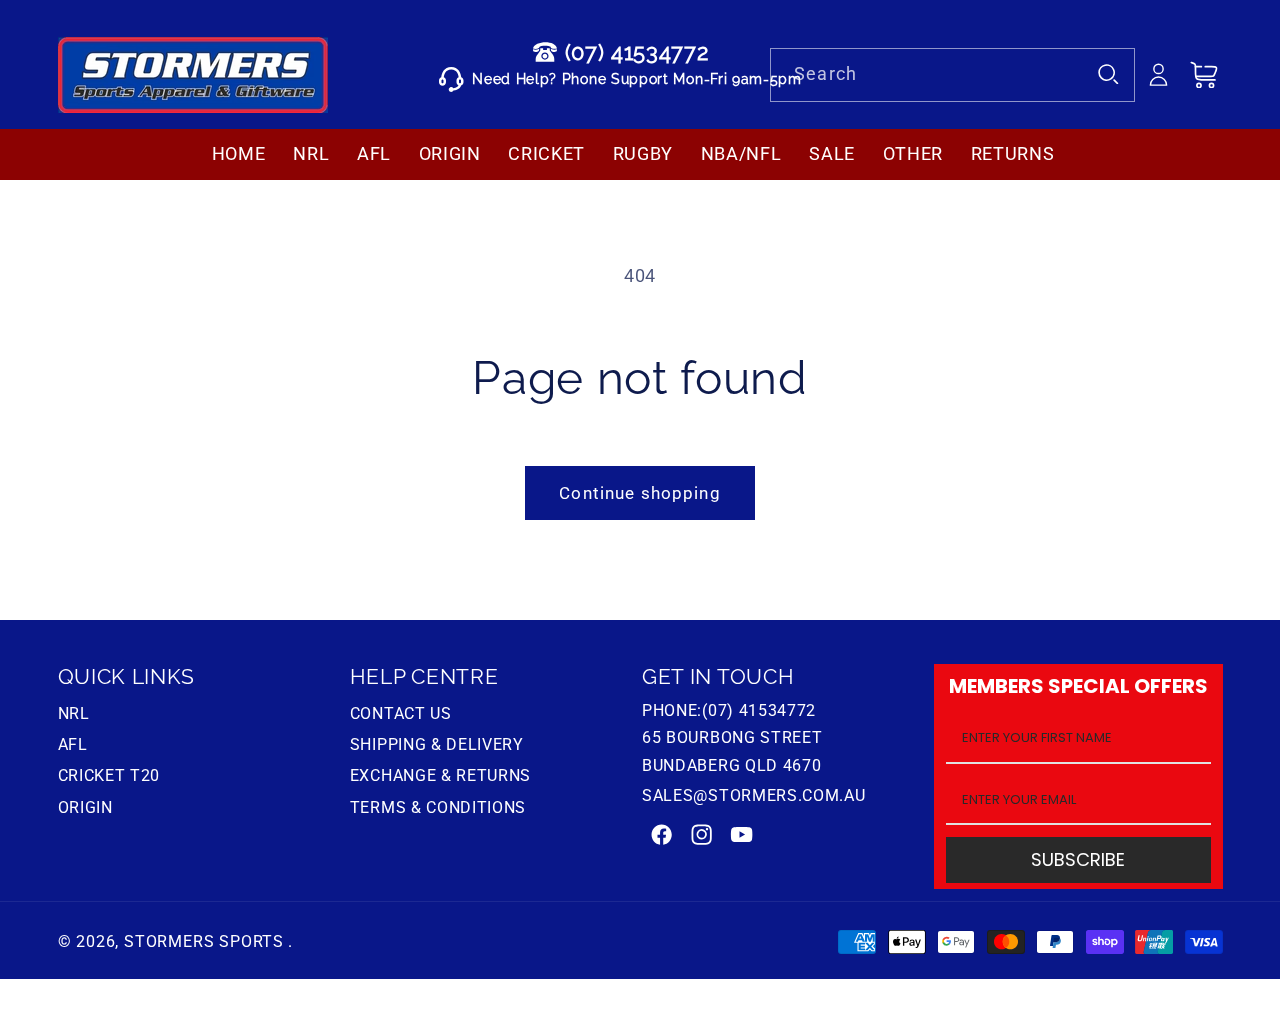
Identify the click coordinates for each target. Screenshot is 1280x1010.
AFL (73, 744)
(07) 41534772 (637, 52)
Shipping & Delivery (437, 744)
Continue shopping (640, 493)
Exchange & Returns (440, 775)
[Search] (1109, 74)
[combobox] (952, 75)
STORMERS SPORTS (204, 941)
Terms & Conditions (438, 807)
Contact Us (401, 716)
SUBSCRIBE (1078, 860)
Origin (85, 807)
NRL (74, 716)
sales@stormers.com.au (754, 795)
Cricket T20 (109, 775)
